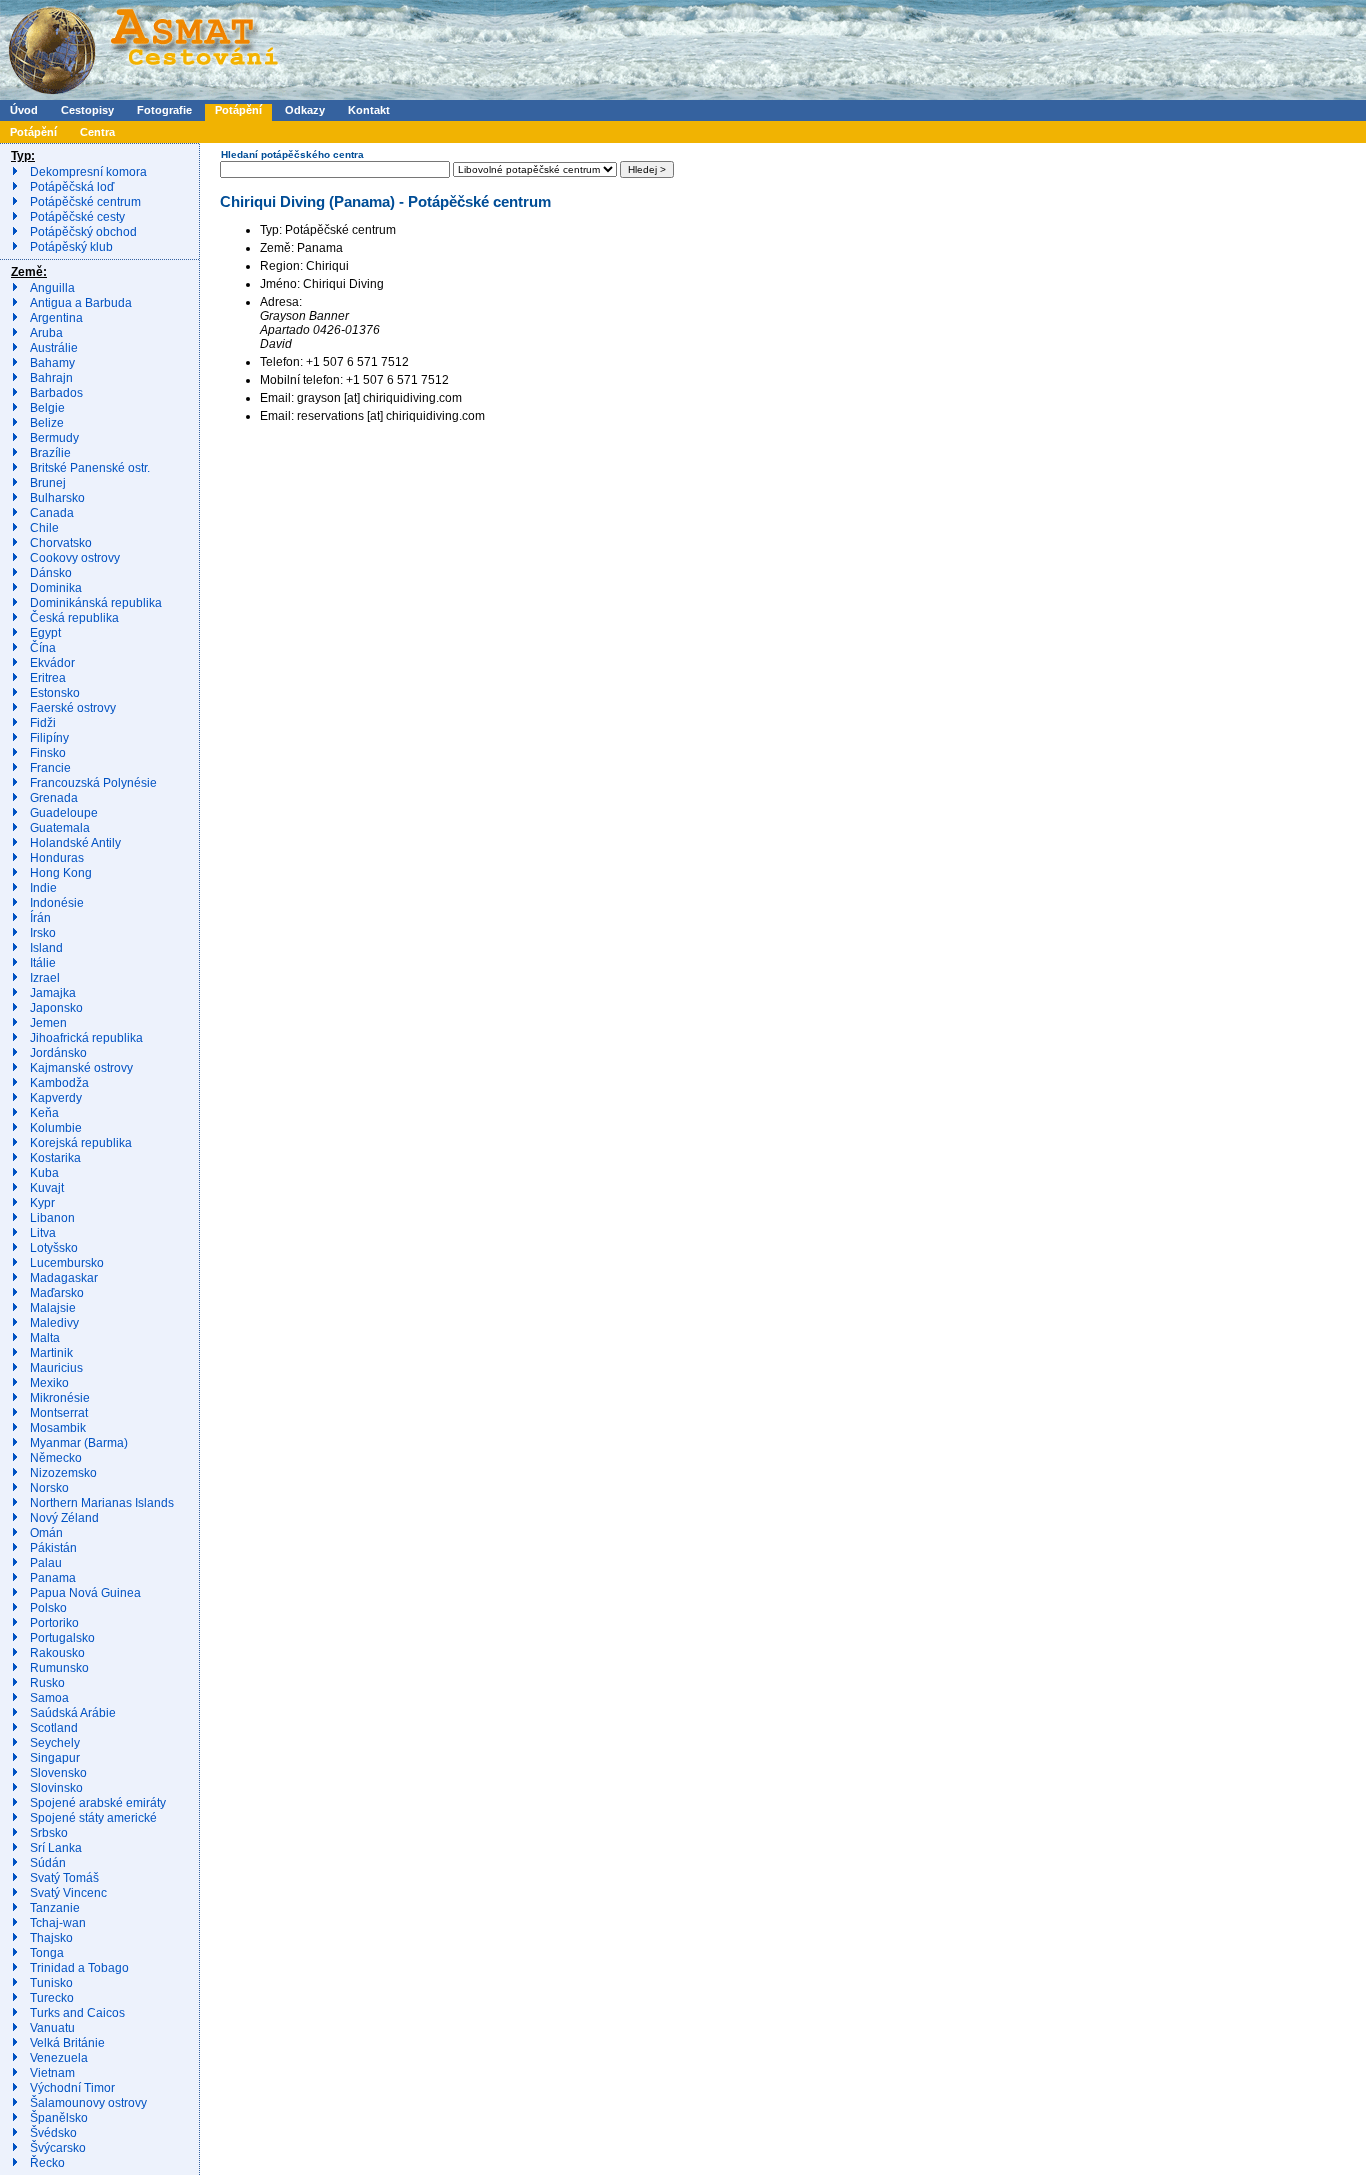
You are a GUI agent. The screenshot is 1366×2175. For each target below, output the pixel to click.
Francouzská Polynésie (93, 783)
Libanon (52, 1218)
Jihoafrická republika (86, 1038)
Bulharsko (57, 498)
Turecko (52, 1998)
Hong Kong (61, 873)
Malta (45, 1338)
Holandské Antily (75, 843)
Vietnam (52, 2073)
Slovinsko (56, 1788)
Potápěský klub (71, 247)
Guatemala (60, 828)
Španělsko (59, 2118)
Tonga (47, 1953)
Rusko (47, 1683)
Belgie (47, 408)
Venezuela (59, 2058)
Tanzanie (55, 1908)
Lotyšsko (54, 1248)
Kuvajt (47, 1188)
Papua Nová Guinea (85, 1593)
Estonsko (55, 693)
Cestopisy (87, 110)
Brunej (48, 483)
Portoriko (54, 1623)
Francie (50, 768)
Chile (44, 528)
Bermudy (54, 438)
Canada (52, 513)
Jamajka (53, 993)
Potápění (238, 110)
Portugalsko (62, 1638)
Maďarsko (57, 1293)
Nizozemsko (63, 1473)
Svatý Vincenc (68, 1893)
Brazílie (50, 453)
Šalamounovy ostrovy (88, 2103)
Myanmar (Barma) (79, 1443)
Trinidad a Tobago (79, 1968)
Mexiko (49, 1383)
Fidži (43, 723)
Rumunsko (59, 1668)
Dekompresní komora (88, 172)
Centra (97, 132)
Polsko (48, 1608)
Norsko (49, 1488)
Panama (53, 1578)
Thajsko (51, 1938)
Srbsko (49, 1833)
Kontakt (369, 110)
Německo (56, 1458)
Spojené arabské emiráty (98, 1803)
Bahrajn (51, 378)
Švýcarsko (58, 2148)
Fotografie (164, 110)
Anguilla (52, 288)
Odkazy (305, 110)
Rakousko (57, 1653)
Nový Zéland (64, 1518)
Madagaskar (64, 1278)
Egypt (45, 633)
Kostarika (55, 1158)
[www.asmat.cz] (142, 96)
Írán (40, 918)
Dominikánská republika (96, 603)
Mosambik (58, 1428)
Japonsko (56, 1008)
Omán (46, 1533)
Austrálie (54, 348)
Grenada (54, 798)
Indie (43, 888)
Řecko (47, 2163)
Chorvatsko (61, 543)
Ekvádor (52, 663)
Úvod (24, 110)
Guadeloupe (64, 813)
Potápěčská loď (72, 187)
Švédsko (53, 2133)
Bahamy (52, 363)
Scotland (54, 1728)
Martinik (51, 1353)
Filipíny (49, 738)
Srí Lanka (56, 1848)
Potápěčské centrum (85, 202)
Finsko (48, 753)
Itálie (43, 963)
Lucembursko (67, 1263)
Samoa (49, 1698)
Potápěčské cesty (77, 217)
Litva (43, 1233)
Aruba (46, 333)
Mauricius (56, 1368)
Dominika (56, 588)
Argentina (56, 318)
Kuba (44, 1173)
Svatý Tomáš (64, 1878)
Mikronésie (60, 1398)
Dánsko (51, 573)
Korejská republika (81, 1143)
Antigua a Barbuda (81, 303)
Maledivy (54, 1323)
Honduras (57, 858)
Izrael (45, 978)
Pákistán (53, 1548)
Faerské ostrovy (73, 708)
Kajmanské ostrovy (81, 1068)
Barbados (56, 393)
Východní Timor (72, 2088)
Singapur (55, 1758)
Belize (47, 423)
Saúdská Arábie (73, 1713)
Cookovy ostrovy (75, 558)
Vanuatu (52, 2028)
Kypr (42, 1203)
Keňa (44, 1113)
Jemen (48, 1023)
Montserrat (59, 1413)
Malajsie (53, 1308)
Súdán (48, 1863)
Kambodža (59, 1083)
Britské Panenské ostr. (90, 468)
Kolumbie (56, 1128)
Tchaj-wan (58, 1923)
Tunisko (51, 1983)
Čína (43, 648)
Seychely (55, 1743)
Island (46, 948)
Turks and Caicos (77, 2013)
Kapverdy (56, 1098)
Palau (46, 1563)
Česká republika (74, 618)
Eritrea (48, 678)
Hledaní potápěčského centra (292, 154)
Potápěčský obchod (83, 232)
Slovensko (58, 1773)
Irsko (43, 933)
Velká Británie (67, 2043)
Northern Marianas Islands (102, 1503)
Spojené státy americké (93, 1818)
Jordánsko (58, 1053)
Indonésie (57, 903)
